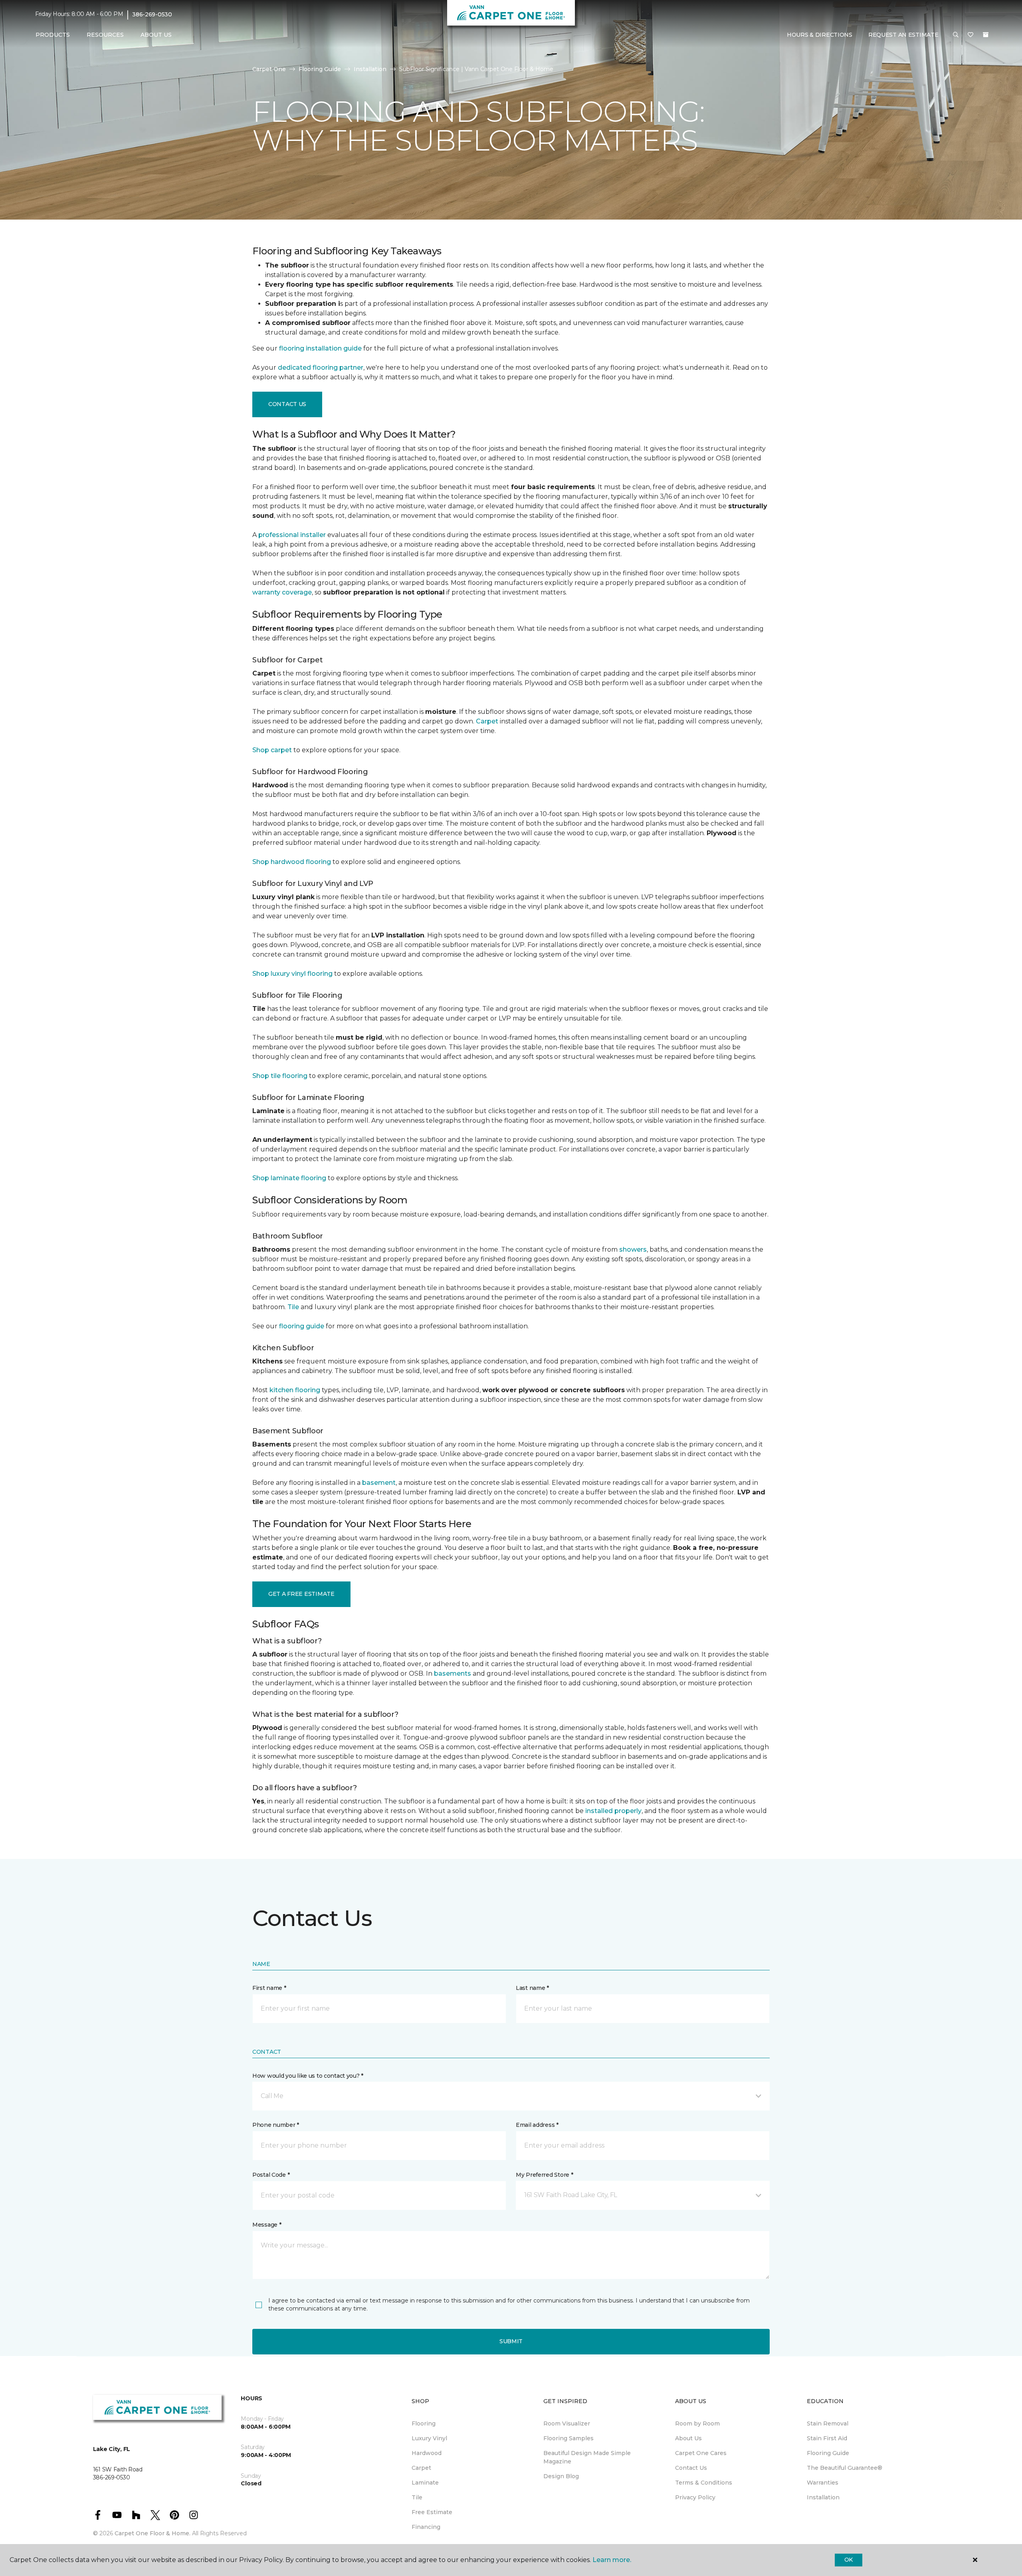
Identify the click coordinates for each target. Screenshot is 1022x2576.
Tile (293, 1307)
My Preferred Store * (544, 2175)
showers (633, 1249)
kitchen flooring (295, 1390)
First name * (269, 1988)
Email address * (537, 2125)
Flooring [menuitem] (424, 2423)
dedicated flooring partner (321, 368)
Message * (267, 2225)
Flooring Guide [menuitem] (828, 2453)
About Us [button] (156, 35)
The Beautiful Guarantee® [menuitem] (845, 2468)
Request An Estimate (903, 35)
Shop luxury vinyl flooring (292, 974)
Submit (511, 2341)
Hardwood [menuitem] (427, 2453)
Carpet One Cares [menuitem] (701, 2453)
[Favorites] (971, 35)
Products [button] (53, 35)
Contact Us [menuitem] (691, 2468)
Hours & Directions (820, 35)
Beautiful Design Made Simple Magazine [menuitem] (587, 2457)
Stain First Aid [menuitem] (827, 2438)
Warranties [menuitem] (823, 2483)
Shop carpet (272, 750)
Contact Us (287, 404)
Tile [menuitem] (417, 2497)
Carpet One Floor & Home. (153, 2533)
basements (453, 1673)
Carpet (487, 721)
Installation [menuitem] (823, 2497)
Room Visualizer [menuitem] (567, 2423)
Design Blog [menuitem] (561, 2476)
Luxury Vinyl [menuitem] (429, 2438)
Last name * (532, 1988)
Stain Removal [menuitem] (828, 2423)
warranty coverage (282, 592)
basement (379, 1483)
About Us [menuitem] (688, 2438)
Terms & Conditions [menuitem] (704, 2483)
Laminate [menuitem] (425, 2483)
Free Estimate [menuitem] (432, 2512)
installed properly (613, 1811)
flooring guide (302, 1326)
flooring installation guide (320, 348)
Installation (370, 69)
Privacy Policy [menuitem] (695, 2497)
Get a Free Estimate (301, 1594)
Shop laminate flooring (289, 1178)
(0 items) (986, 35)
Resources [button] (105, 35)
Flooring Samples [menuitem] (568, 2438)
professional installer (292, 535)
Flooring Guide (320, 69)
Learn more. (612, 2560)
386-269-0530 (152, 14)
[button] (956, 35)
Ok (849, 2560)
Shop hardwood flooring (292, 862)
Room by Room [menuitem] (697, 2423)
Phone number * (276, 2125)
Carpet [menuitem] (421, 2468)
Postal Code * (271, 2175)
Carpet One (269, 69)
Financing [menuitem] (426, 2527)
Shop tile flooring (280, 1076)
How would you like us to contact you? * (308, 2076)
